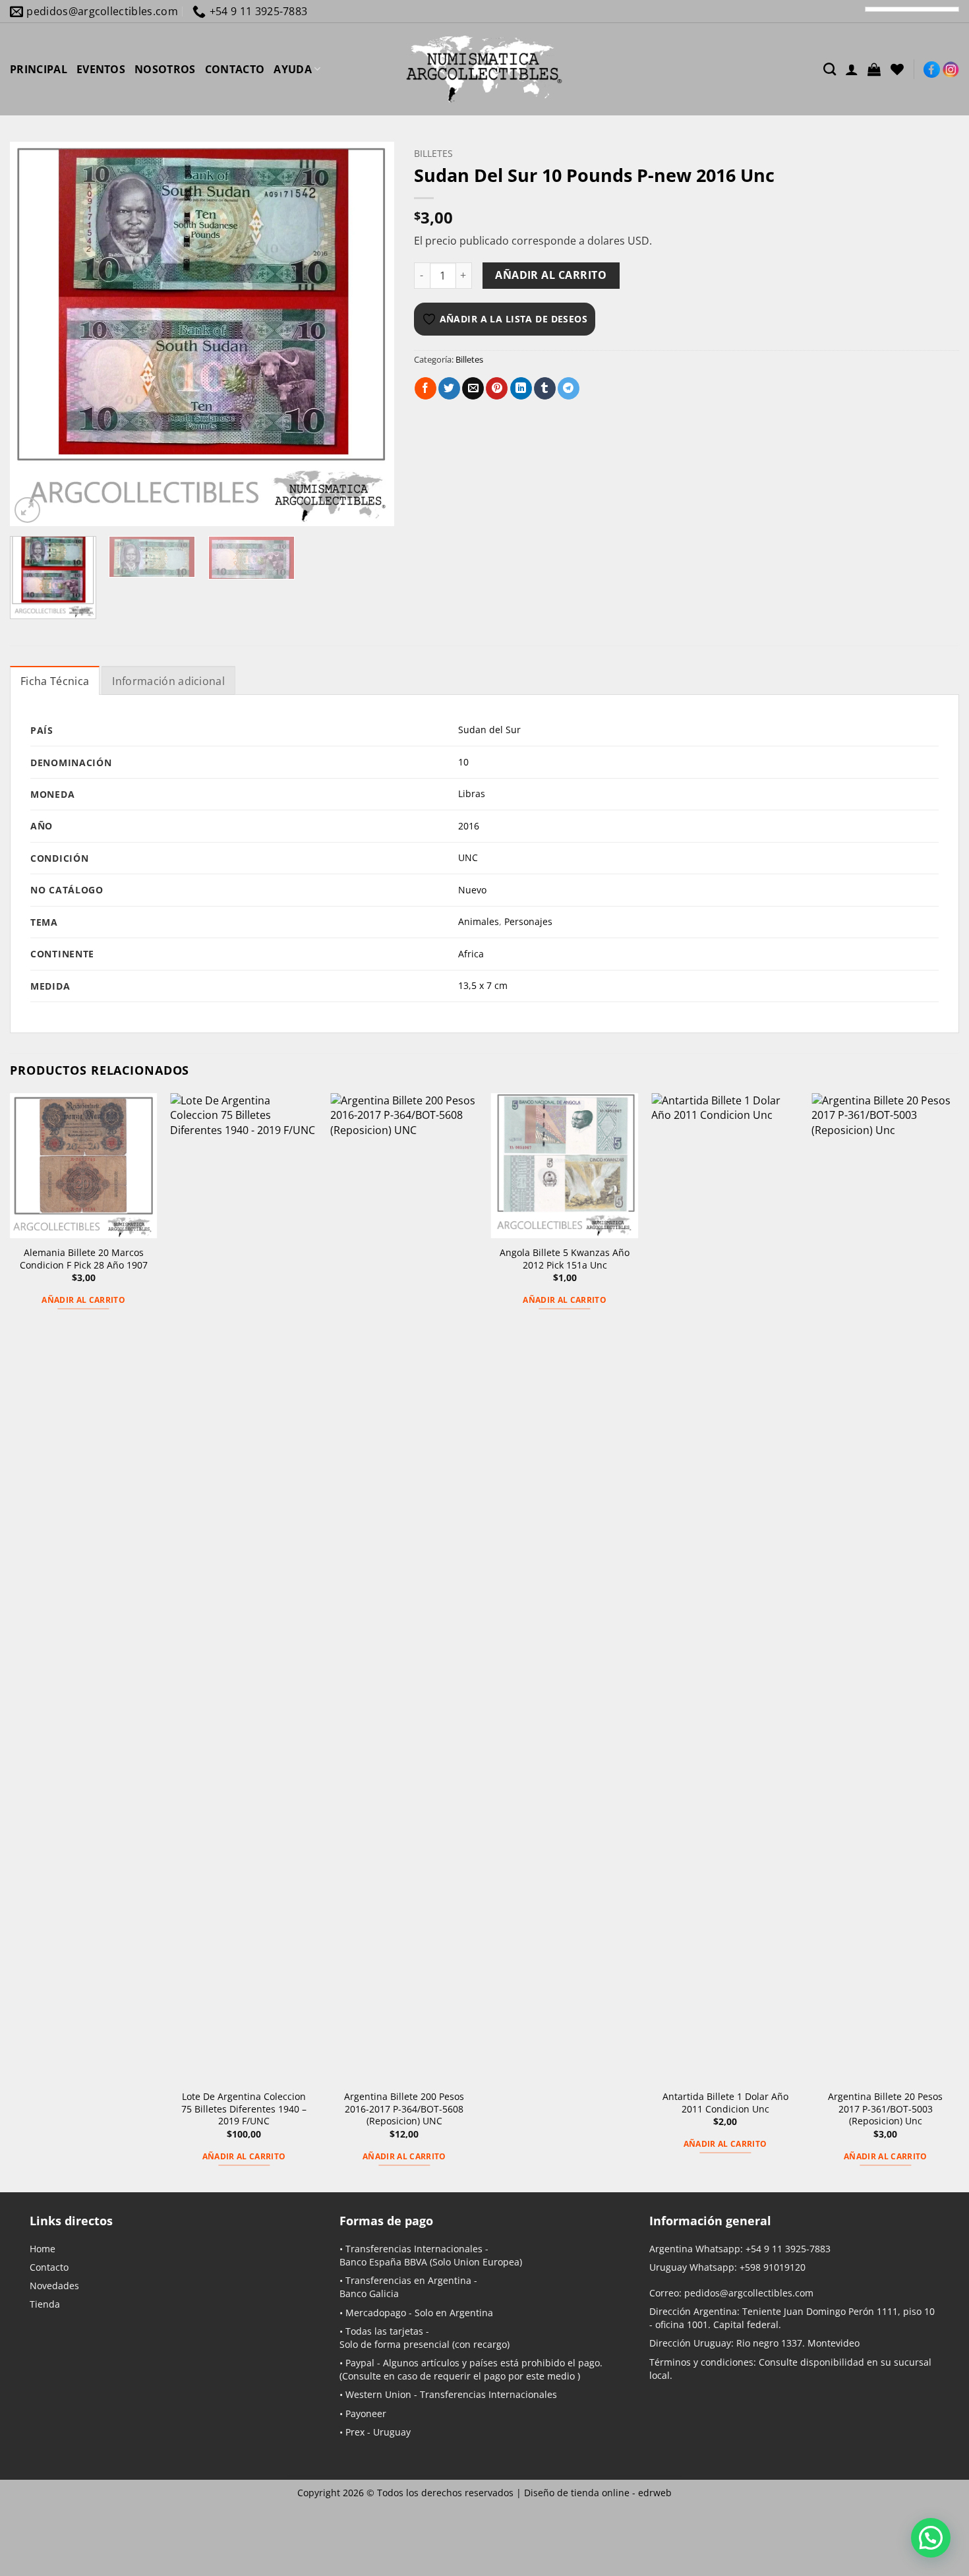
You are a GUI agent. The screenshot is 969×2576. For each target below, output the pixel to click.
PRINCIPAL (39, 69)
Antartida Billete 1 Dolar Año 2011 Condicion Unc (725, 2103)
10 (463, 762)
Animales (479, 921)
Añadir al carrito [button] (83, 1300)
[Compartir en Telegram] (569, 388)
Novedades (54, 2286)
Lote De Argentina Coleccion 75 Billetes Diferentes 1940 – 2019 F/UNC (244, 2109)
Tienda (45, 2304)
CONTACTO (235, 69)
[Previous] (34, 334)
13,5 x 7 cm (483, 985)
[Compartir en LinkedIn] (521, 388)
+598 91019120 (773, 2267)
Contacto (49, 2267)
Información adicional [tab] (168, 681)
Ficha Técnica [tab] (55, 681)
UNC (468, 857)
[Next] (370, 334)
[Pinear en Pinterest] (497, 388)
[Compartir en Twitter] (449, 388)
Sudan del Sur (489, 730)
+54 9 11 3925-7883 (788, 2249)
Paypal (360, 2363)
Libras (472, 794)
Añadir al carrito (551, 275)
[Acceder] (852, 69)
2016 (469, 826)
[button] (874, 69)
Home (43, 2249)
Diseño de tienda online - (598, 2493)
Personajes (528, 921)
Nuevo (472, 890)
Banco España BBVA (383, 2262)
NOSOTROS (165, 69)
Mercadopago (376, 2313)
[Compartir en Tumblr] (545, 388)
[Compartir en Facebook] (426, 388)
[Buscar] (830, 69)
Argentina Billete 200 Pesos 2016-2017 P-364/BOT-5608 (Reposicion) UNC (404, 2109)
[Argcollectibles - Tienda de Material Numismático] (484, 69)
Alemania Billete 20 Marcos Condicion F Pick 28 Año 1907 (84, 1259)
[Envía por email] (473, 388)
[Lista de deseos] (897, 69)
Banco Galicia (369, 2293)
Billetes (433, 153)
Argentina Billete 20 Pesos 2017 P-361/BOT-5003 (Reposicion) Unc (885, 2109)
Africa (471, 954)
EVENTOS (101, 69)
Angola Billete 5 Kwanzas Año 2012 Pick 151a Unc (565, 1259)
